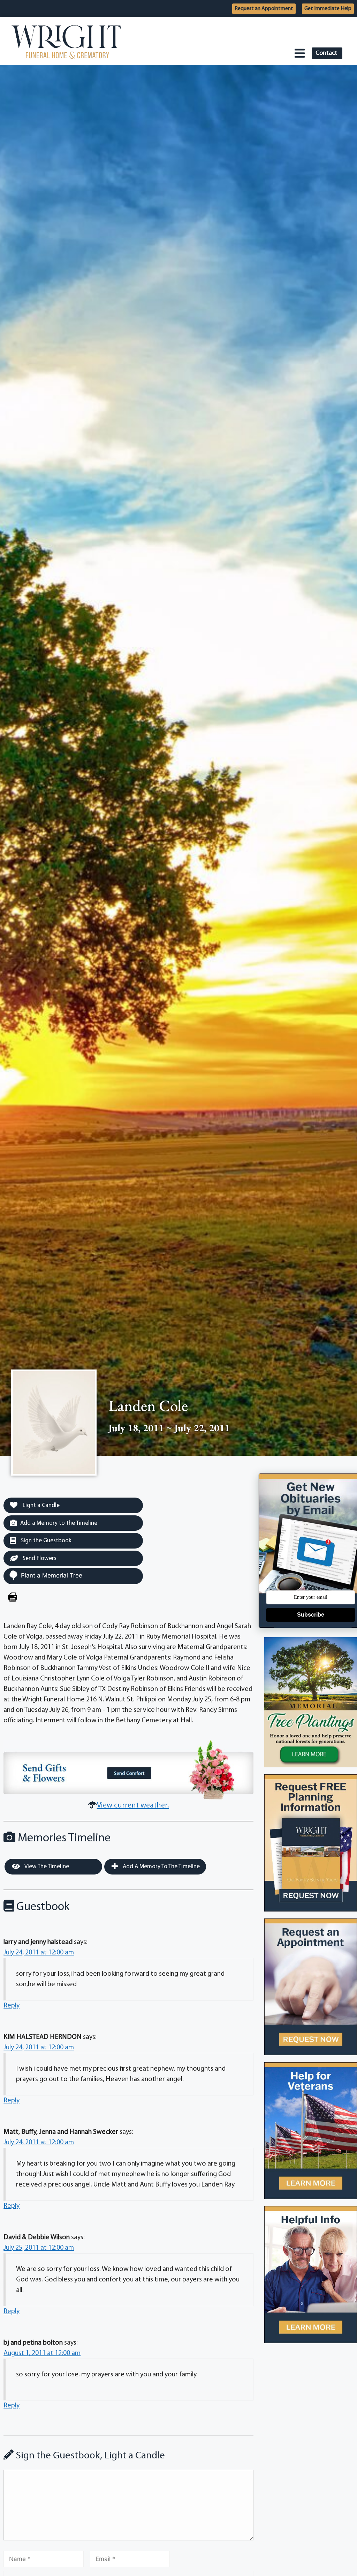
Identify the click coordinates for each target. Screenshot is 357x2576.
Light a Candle (40, 1505)
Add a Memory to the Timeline (59, 1523)
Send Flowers (39, 1558)
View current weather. (133, 1806)
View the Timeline (46, 1867)
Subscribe (311, 1615)
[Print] (13, 1598)
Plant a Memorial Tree (52, 1575)
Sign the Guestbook (45, 1541)
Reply (12, 2006)
